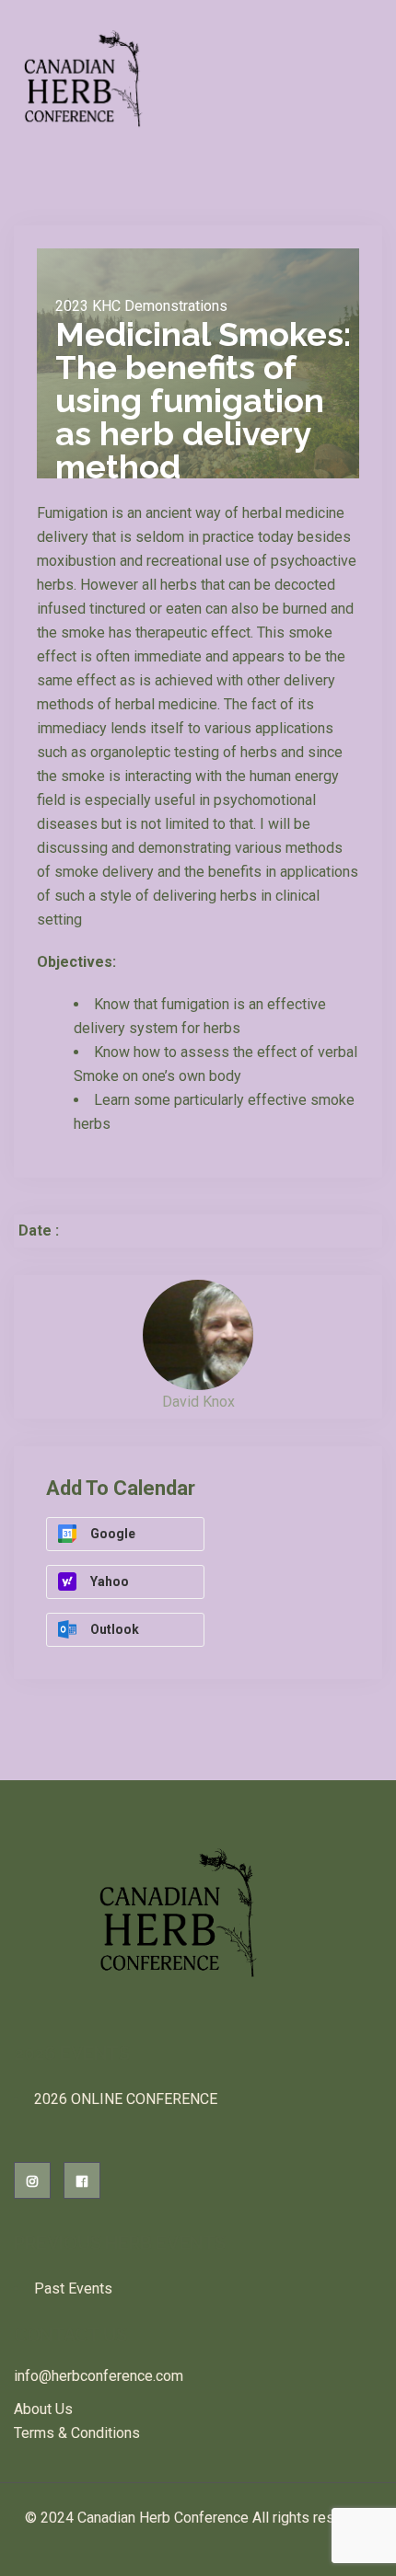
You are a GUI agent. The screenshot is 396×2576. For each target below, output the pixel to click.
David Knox (198, 1402)
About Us (43, 2409)
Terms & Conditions (77, 2433)
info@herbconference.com (99, 2376)
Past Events (73, 2288)
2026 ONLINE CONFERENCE (126, 2099)
